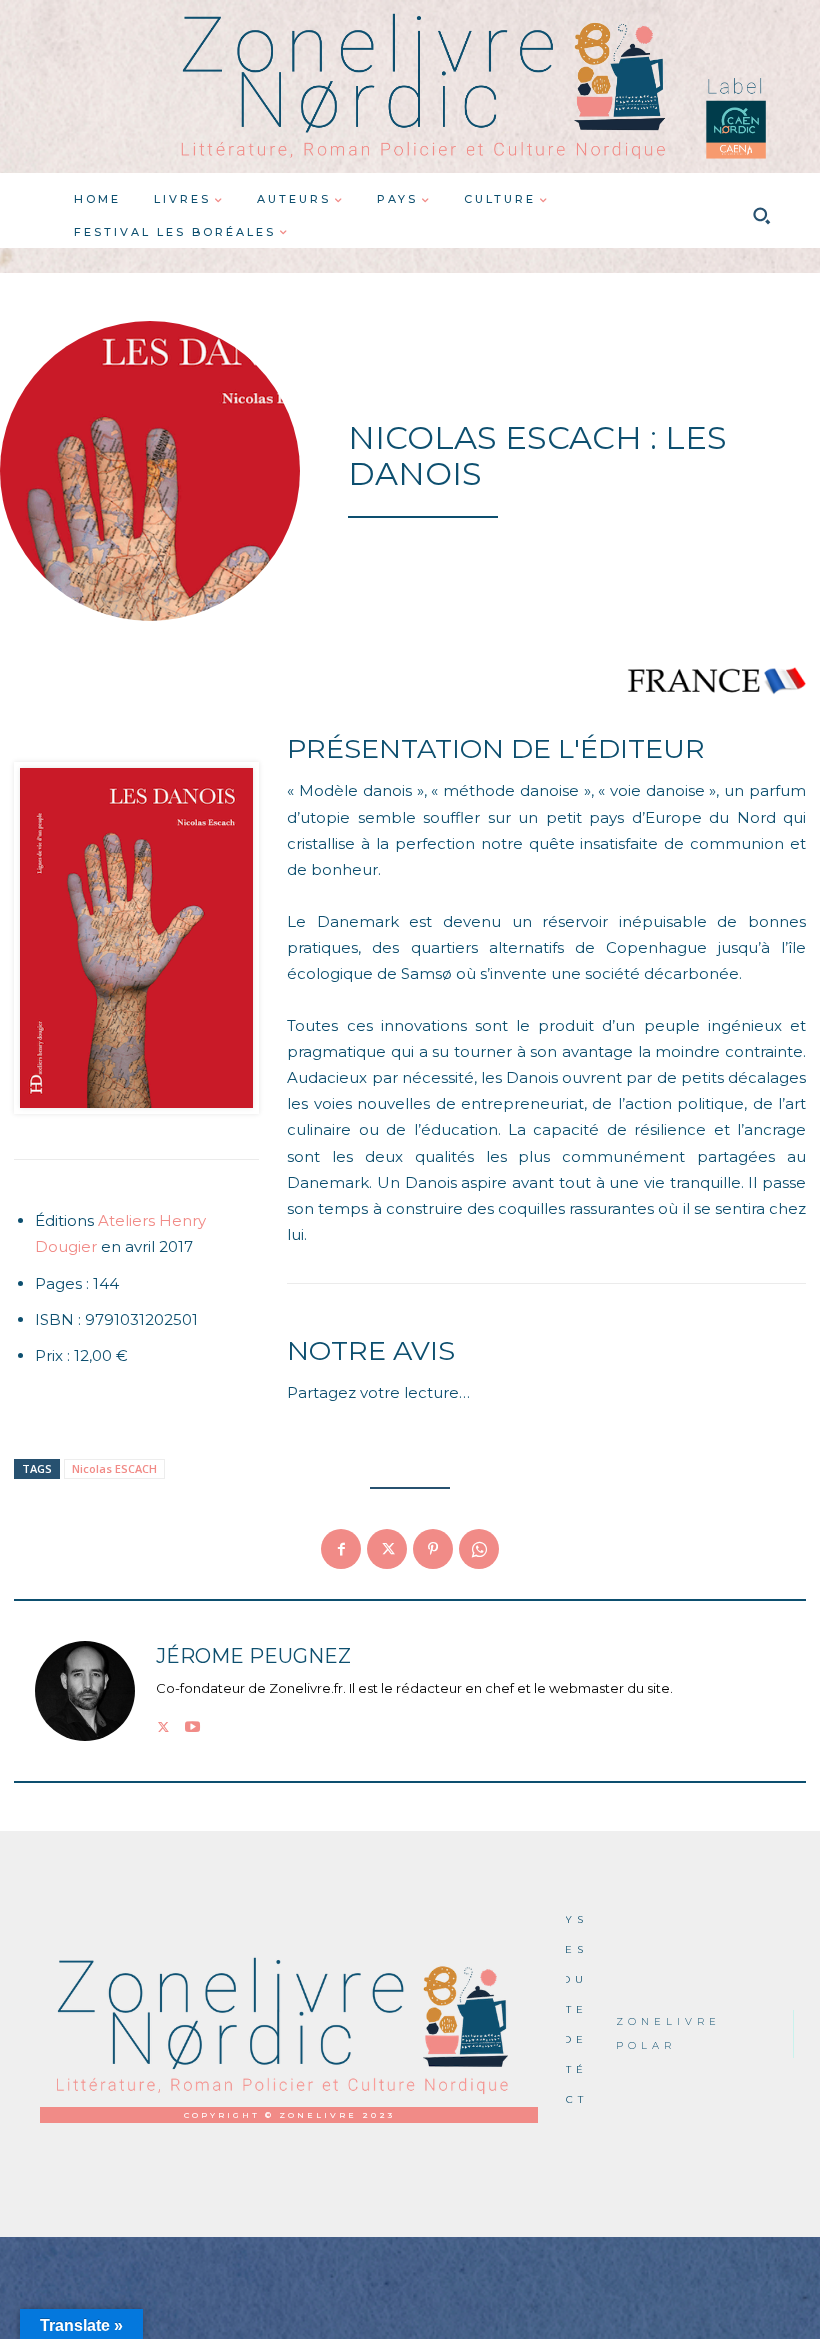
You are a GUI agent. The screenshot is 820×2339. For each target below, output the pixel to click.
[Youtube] (192, 1723)
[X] (387, 1549)
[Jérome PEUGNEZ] (85, 1691)
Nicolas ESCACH (114, 1468)
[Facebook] (341, 1549)
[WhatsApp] (479, 1549)
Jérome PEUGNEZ (253, 1656)
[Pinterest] (433, 1549)
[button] (761, 216)
